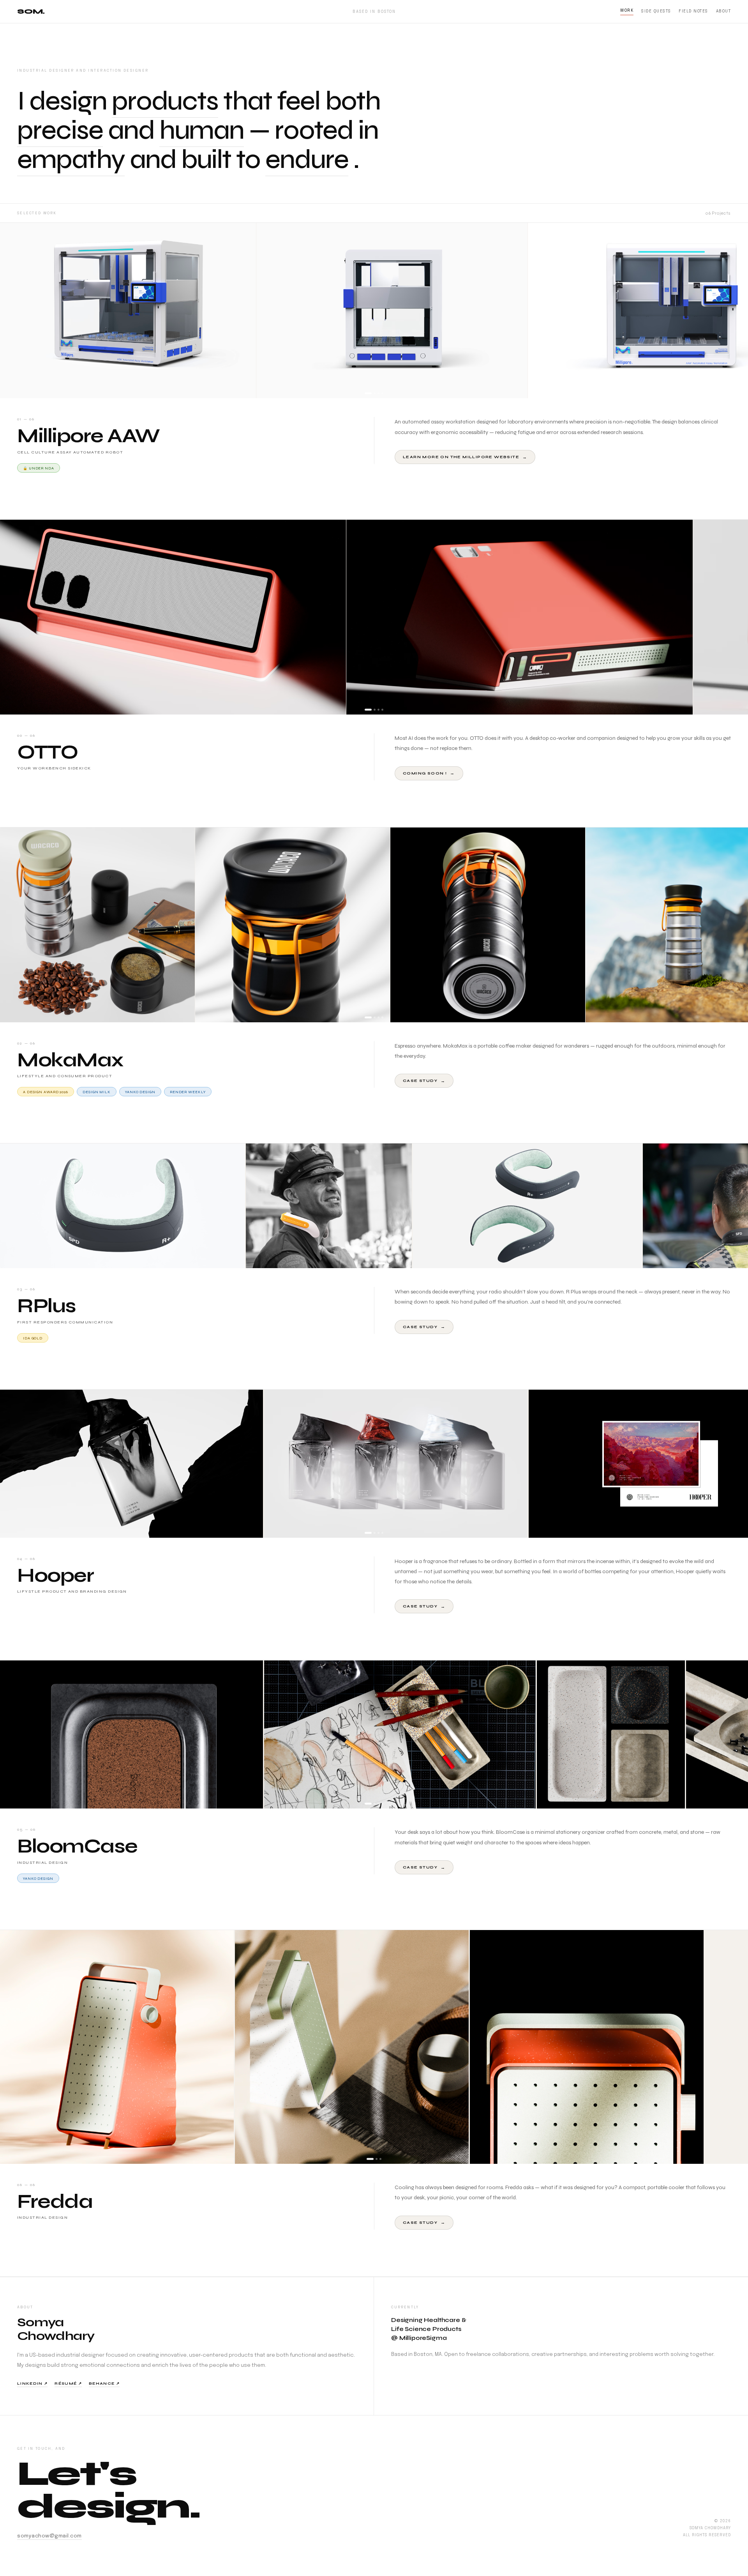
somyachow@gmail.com (49, 2536)
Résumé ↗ (68, 2384)
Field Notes (693, 11)
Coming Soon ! (429, 773)
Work (627, 11)
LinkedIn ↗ (32, 2384)
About (723, 11)
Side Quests (656, 11)
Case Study (424, 1081)
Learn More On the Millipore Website (465, 457)
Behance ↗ (104, 2384)
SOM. (31, 11)
